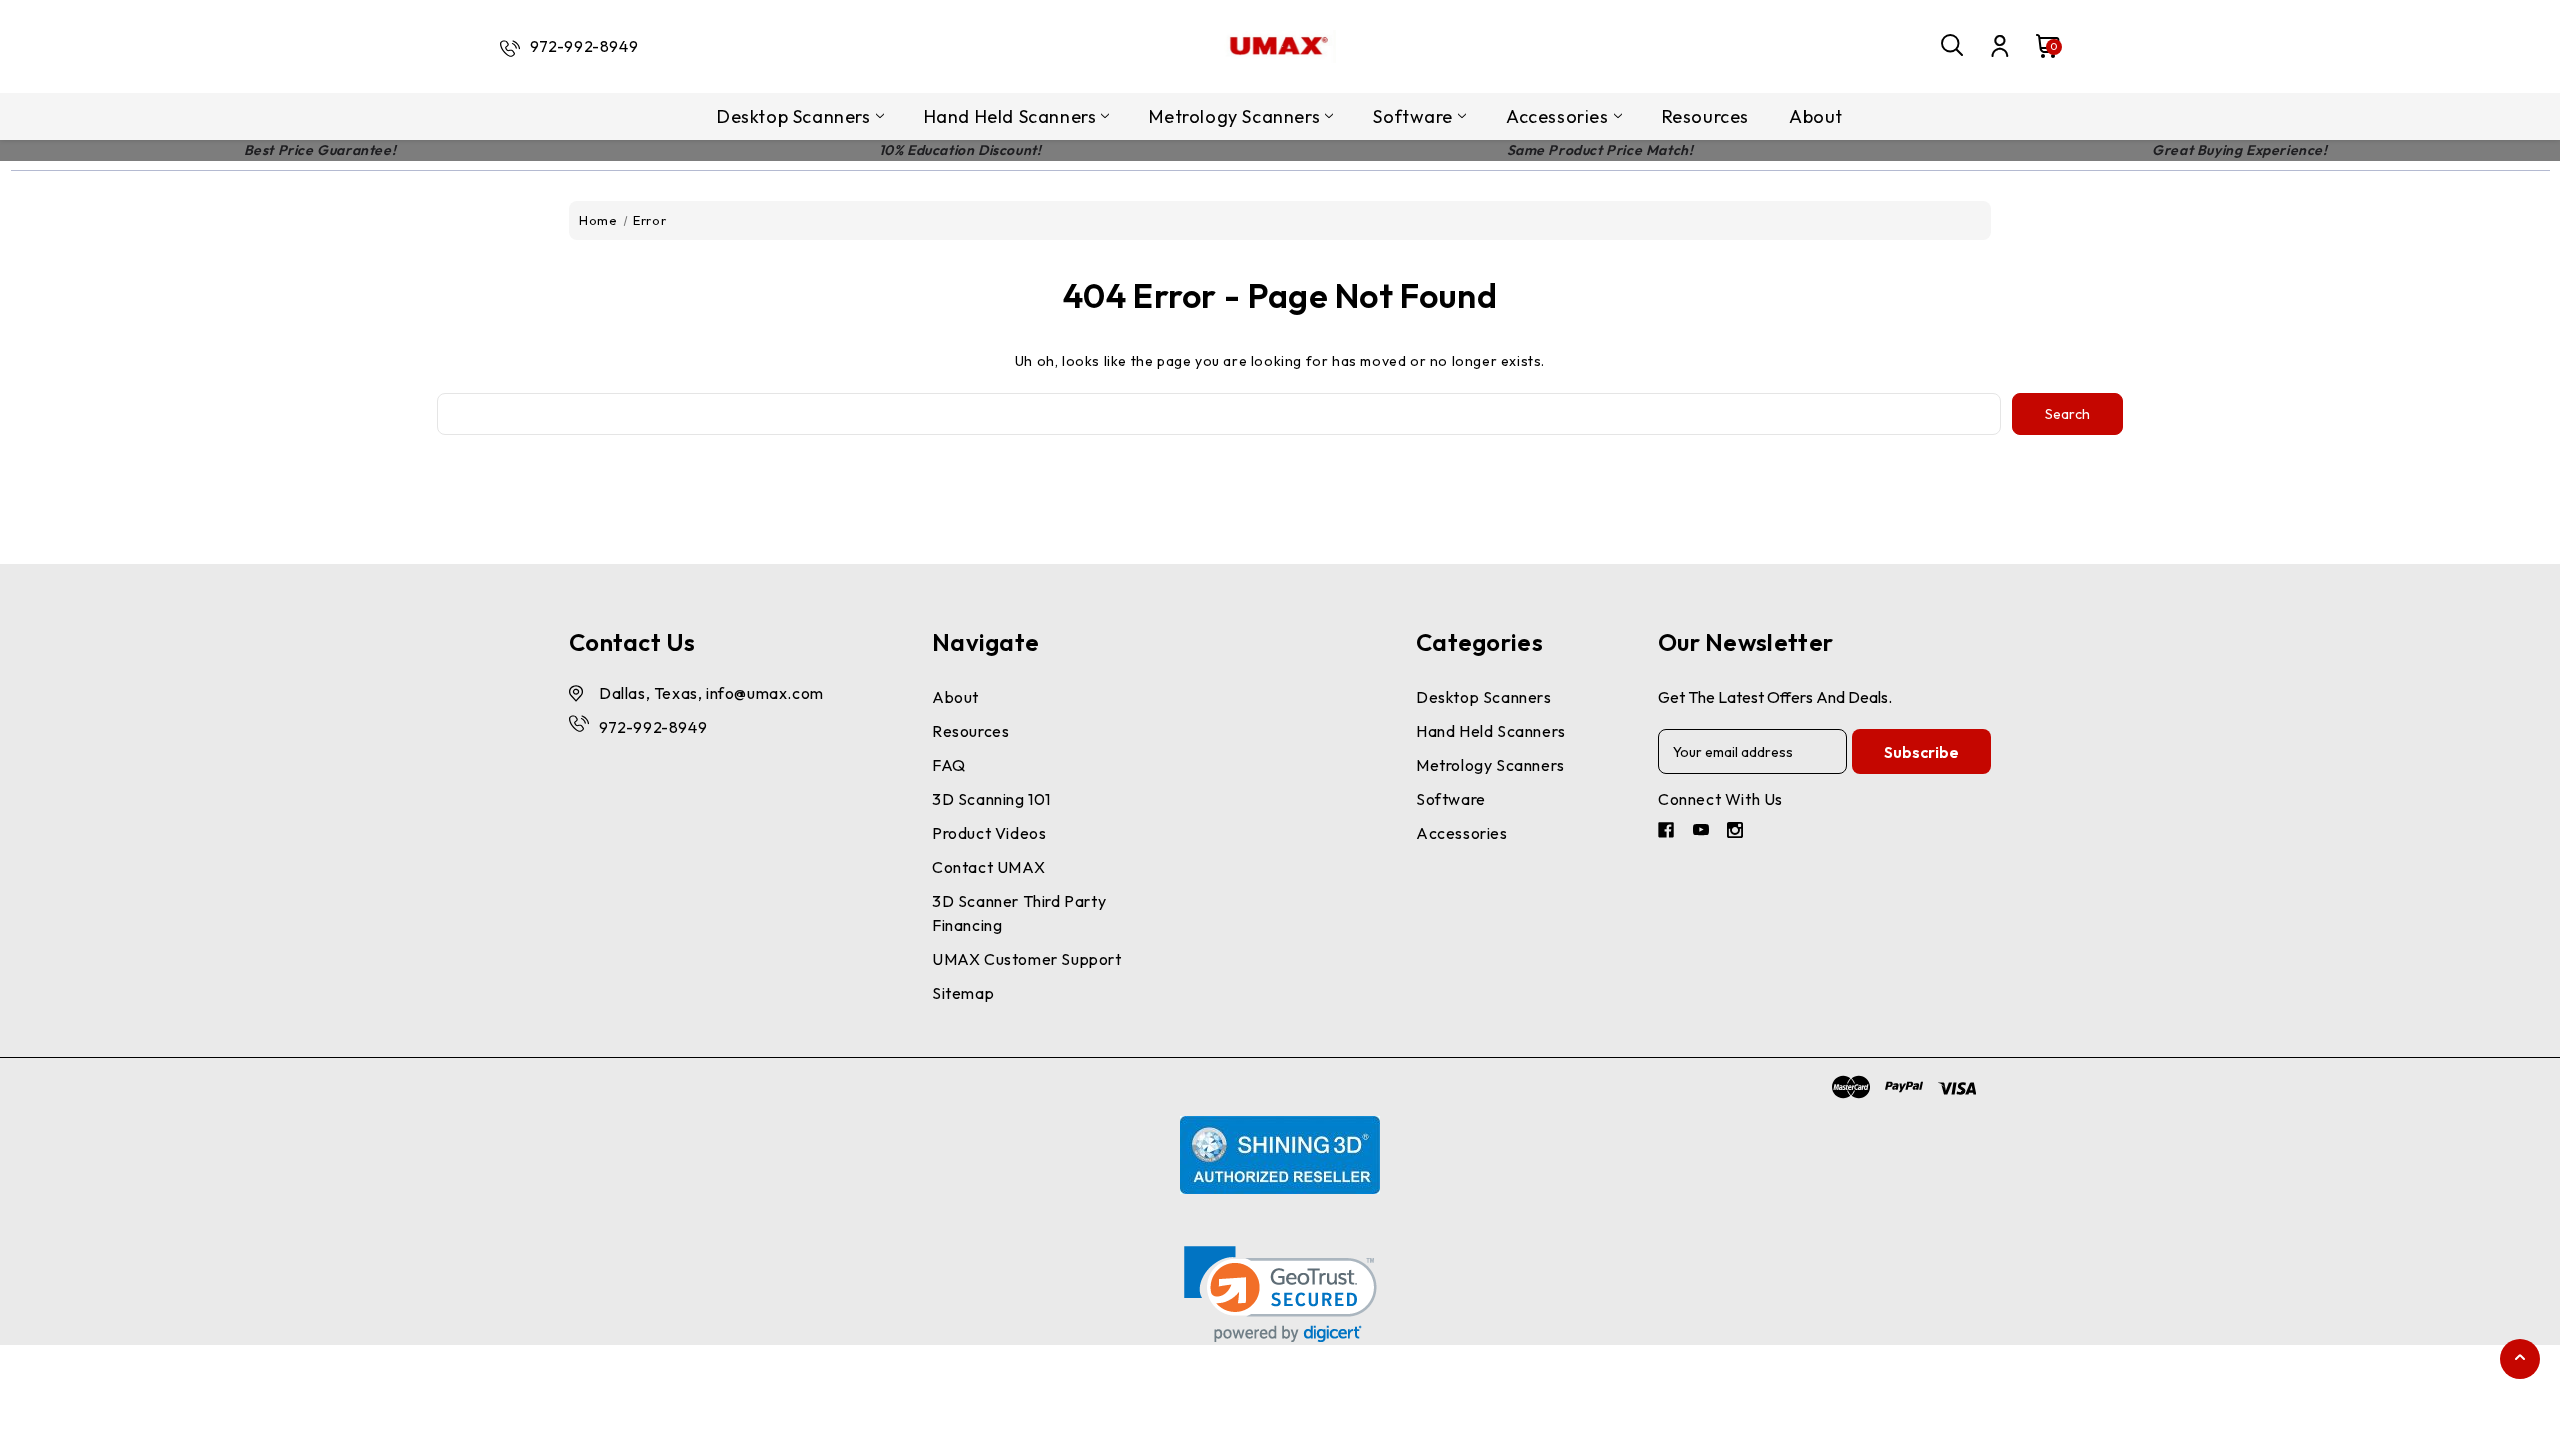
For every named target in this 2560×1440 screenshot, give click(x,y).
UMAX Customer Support (1027, 959)
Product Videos (989, 833)
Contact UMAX (988, 867)
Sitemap (963, 993)
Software (1413, 116)
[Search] (1953, 46)
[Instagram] (1737, 832)
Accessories (1557, 116)
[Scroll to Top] (2520, 1356)
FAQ (949, 765)
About (1816, 116)
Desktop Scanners (794, 116)
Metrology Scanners (1234, 116)
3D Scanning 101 (991, 799)
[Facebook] (1668, 832)
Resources (1705, 116)
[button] (1280, 1294)
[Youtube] (1703, 832)
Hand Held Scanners (1010, 116)
